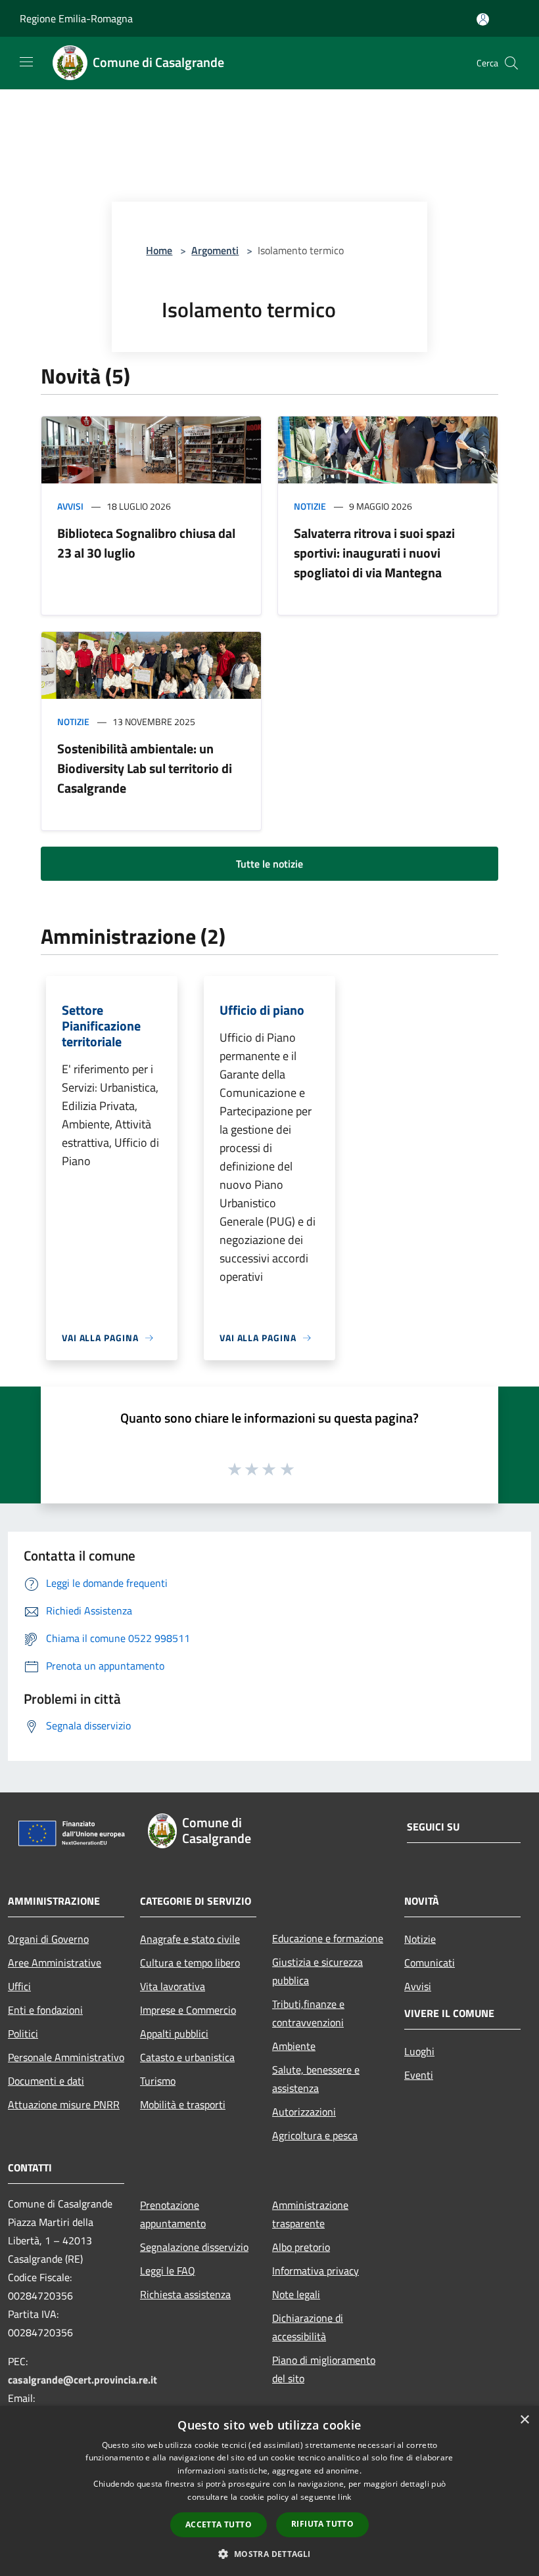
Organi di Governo (48, 1939)
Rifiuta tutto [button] (322, 2524)
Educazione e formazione (328, 1938)
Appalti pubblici (174, 2033)
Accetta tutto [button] (219, 2524)
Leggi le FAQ (168, 2271)
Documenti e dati (46, 2081)
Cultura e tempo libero (190, 1963)
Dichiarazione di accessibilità (308, 2327)
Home (159, 250)
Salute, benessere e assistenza (316, 2079)
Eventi (419, 2075)
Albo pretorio (301, 2247)
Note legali (296, 2294)
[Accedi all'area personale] (483, 19)
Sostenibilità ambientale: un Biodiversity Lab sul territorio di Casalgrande (145, 768)
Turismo (158, 2081)
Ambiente (294, 2046)
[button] (269, 2554)
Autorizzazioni (304, 2112)
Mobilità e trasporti (183, 2104)
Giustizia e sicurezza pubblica (317, 1971)
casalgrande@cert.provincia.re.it (82, 2380)
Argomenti (215, 250)
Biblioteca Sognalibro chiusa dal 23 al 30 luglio (146, 543)
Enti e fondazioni (45, 2010)
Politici (23, 2033)
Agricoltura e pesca (315, 2135)
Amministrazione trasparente (310, 2214)
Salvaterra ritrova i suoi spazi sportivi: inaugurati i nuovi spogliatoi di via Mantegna (374, 553)
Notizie (310, 506)
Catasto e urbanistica (187, 2057)
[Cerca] (511, 63)
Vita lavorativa (173, 1986)
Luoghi (419, 2051)
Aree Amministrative (55, 1963)
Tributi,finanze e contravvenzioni (308, 2013)
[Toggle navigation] (26, 62)
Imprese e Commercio (188, 2010)
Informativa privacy (316, 2271)
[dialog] (269, 2491)
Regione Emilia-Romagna (76, 18)
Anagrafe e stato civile (190, 1939)
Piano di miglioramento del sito (324, 2369)
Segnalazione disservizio (194, 2247)
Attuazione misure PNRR (64, 2104)
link (344, 2497)
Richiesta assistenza (185, 2294)
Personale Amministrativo (66, 2057)
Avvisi (70, 506)
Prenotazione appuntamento (173, 2214)
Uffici (19, 1986)
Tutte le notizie (269, 864)
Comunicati (430, 1963)
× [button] (524, 2420)
